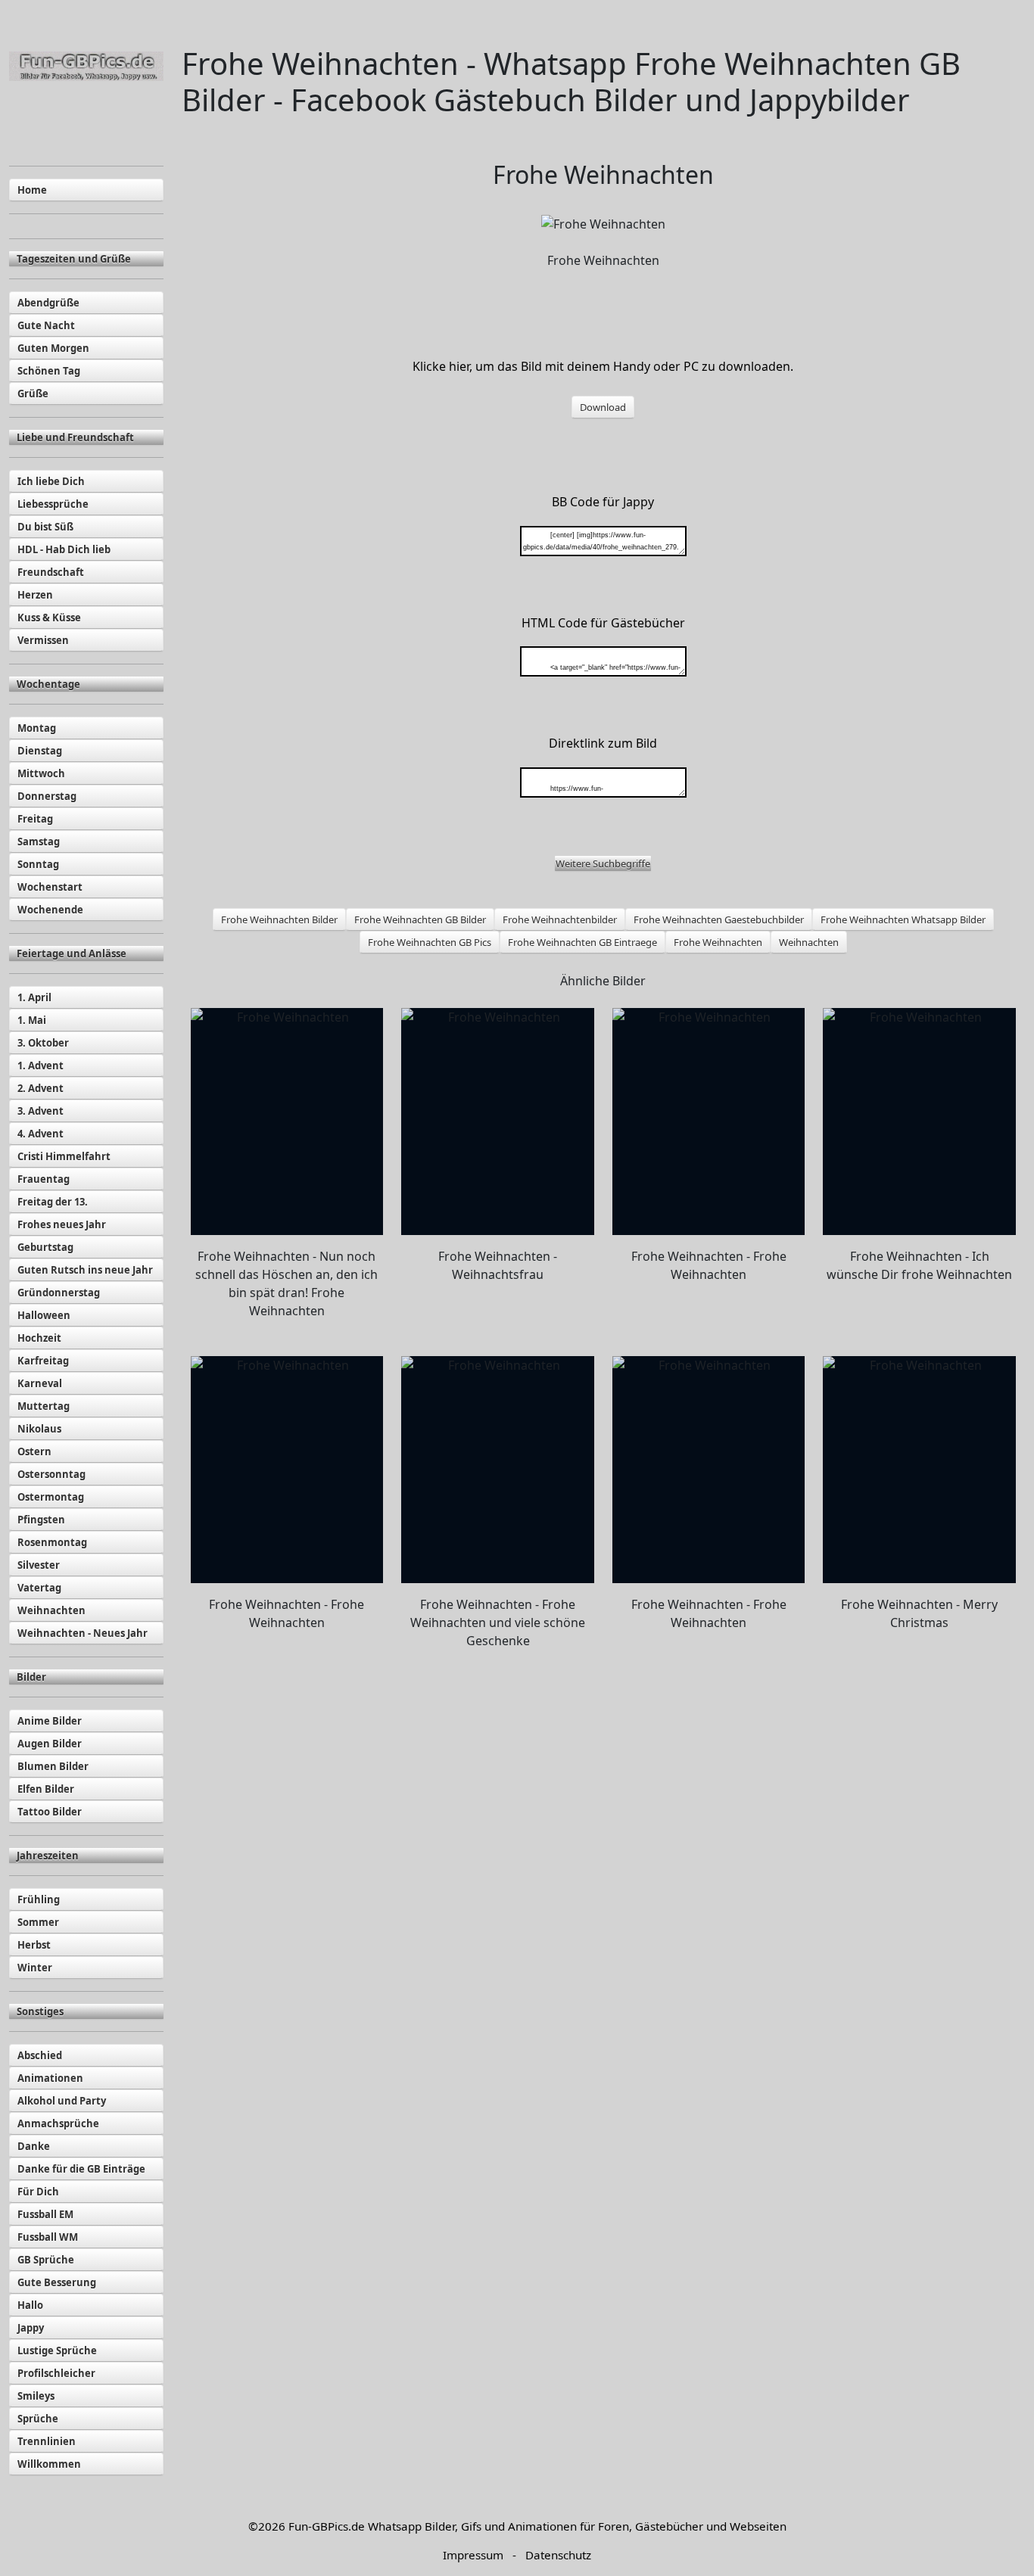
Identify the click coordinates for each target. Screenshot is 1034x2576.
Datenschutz (558, 2555)
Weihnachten (809, 942)
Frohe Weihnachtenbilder (560, 919)
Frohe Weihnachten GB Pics (430, 942)
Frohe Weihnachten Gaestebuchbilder (719, 919)
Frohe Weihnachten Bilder (279, 919)
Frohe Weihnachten (718, 942)
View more (287, 1122)
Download (603, 407)
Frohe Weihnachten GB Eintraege (582, 942)
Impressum (473, 2555)
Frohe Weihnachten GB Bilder (420, 919)
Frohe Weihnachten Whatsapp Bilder (903, 919)
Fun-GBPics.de (327, 2526)
